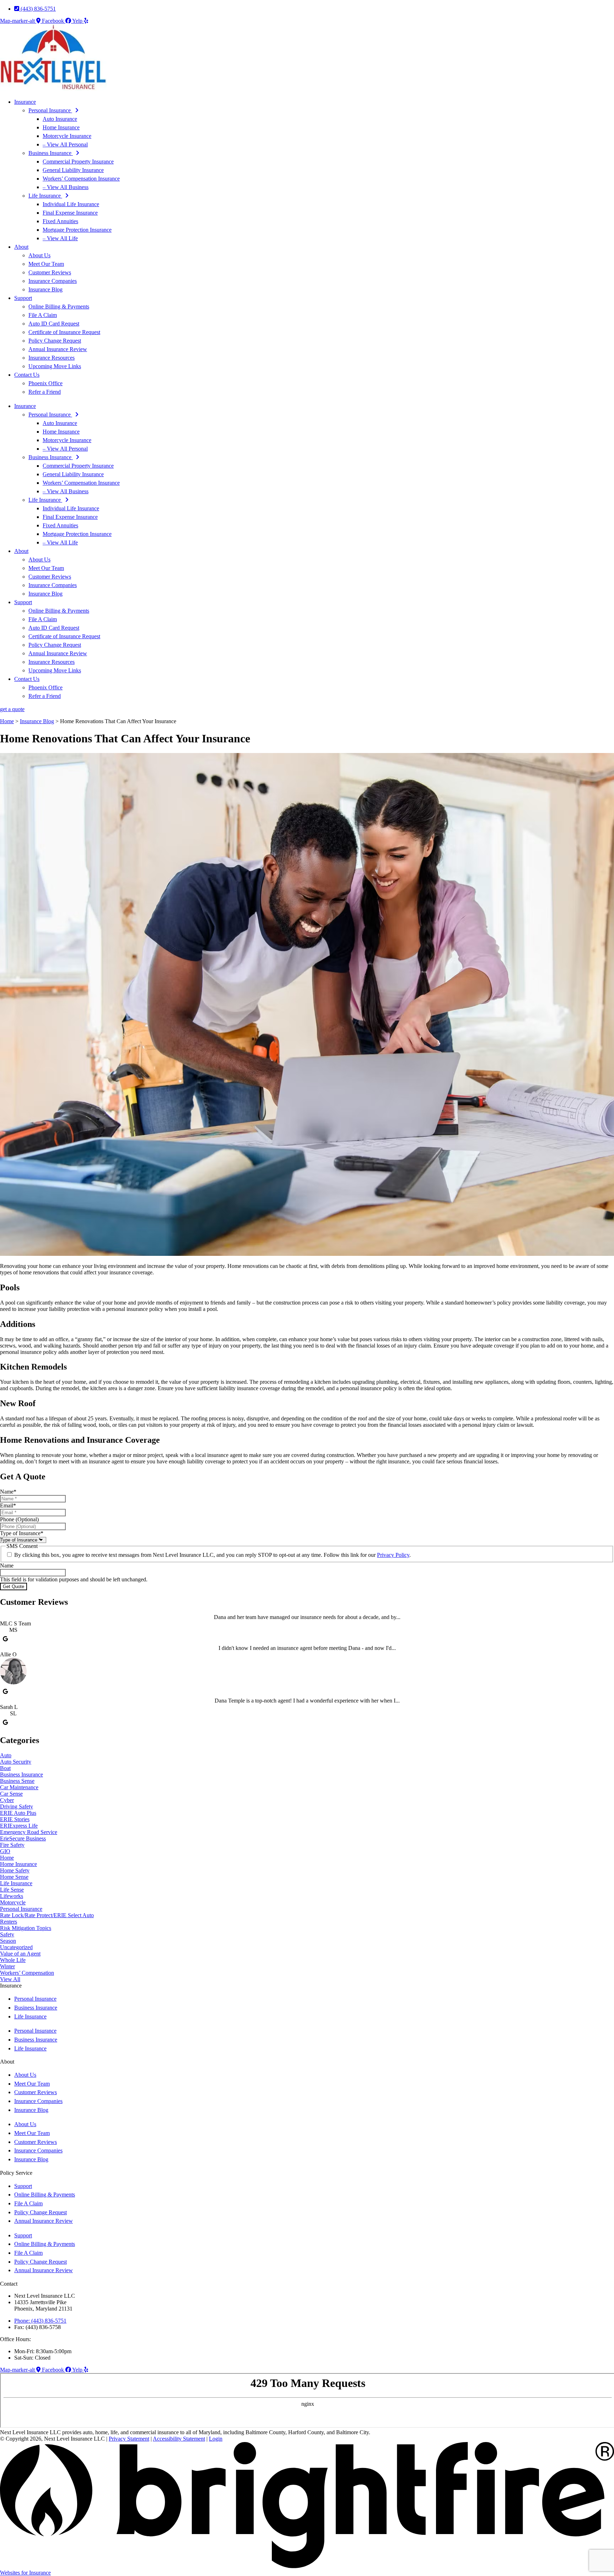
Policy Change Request (55, 341)
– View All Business (66, 187)
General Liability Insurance (73, 170)
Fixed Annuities (60, 221)
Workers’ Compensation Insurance (81, 179)
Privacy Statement (129, 2439)
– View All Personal (65, 144)
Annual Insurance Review (58, 349)
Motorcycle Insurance (67, 136)
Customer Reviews (50, 272)
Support (23, 298)
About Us (39, 255)
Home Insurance (61, 127)
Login (216, 2439)
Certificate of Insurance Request (64, 332)
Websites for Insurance (25, 2573)
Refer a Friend (45, 392)
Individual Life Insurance (71, 204)
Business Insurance (51, 153)
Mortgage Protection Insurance (77, 230)
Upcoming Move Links (55, 366)
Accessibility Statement (179, 2439)
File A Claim (43, 315)
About (21, 247)
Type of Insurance (22, 1533)
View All (10, 1979)
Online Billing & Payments (59, 306)
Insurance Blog (45, 289)
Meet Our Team (46, 264)
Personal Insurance (50, 110)
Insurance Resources (52, 358)
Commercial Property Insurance (78, 162)
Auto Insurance (60, 119)
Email (8, 1505)
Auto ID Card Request (54, 324)
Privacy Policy (393, 1555)
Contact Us (27, 375)
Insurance (25, 102)
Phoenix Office (45, 383)
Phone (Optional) (19, 1519)
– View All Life (60, 238)
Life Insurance (45, 196)
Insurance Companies (53, 281)
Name (8, 1492)
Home (7, 721)
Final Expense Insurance (70, 213)
